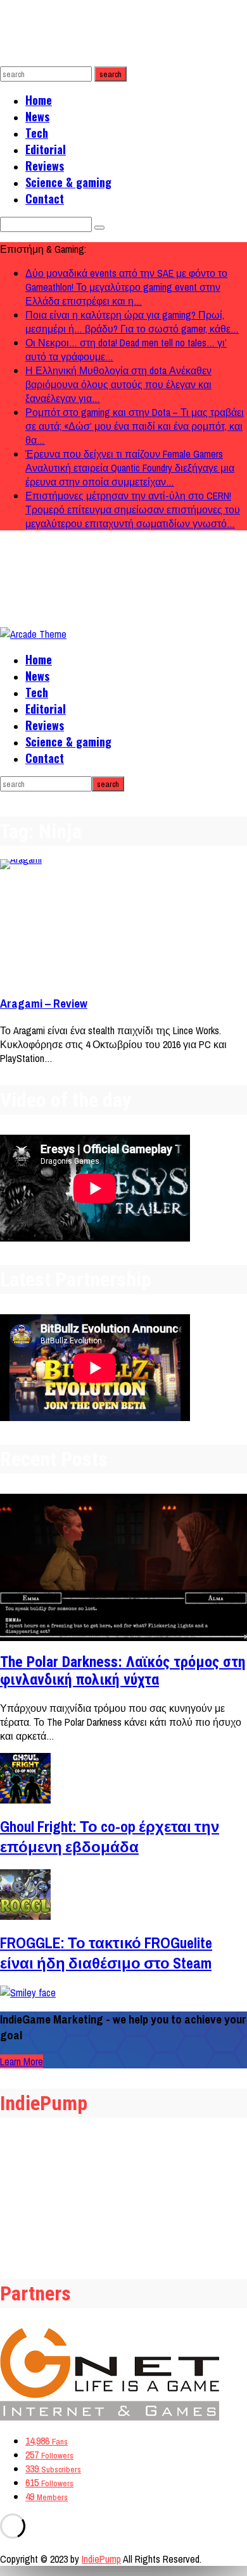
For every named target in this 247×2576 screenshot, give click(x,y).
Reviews (45, 166)
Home (39, 100)
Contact (45, 198)
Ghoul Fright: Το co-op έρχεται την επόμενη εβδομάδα (110, 1836)
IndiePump (101, 2559)
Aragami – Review (44, 1004)
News (37, 116)
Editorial (46, 149)
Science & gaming (68, 182)
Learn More (22, 2061)
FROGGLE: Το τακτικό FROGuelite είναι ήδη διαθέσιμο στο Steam (106, 1953)
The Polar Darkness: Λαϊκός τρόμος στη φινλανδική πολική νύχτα (123, 1671)
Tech (37, 133)
